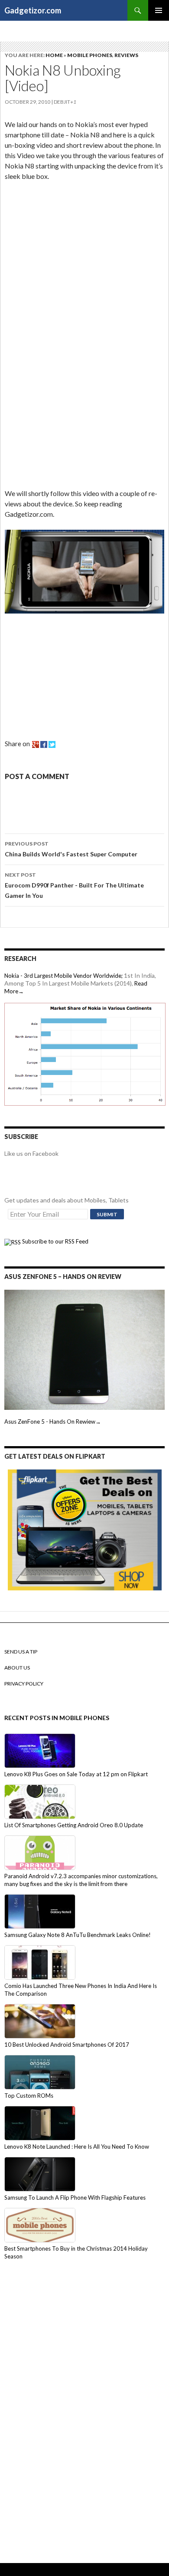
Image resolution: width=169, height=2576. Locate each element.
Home (54, 55)
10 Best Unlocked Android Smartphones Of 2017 (67, 2045)
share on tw (52, 744)
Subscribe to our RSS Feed (55, 1241)
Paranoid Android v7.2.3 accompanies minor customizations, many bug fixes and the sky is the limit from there (81, 1880)
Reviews (126, 55)
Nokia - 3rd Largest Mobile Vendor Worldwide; (63, 976)
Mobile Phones (90, 55)
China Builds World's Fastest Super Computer (71, 849)
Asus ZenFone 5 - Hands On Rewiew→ (53, 1422)
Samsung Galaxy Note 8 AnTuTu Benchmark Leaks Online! (78, 1935)
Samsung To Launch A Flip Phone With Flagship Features (75, 2198)
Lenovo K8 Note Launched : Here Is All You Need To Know (77, 2147)
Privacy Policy (24, 1684)
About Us (17, 1668)
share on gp (36, 744)
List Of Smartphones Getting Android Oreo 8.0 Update (74, 1825)
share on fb (44, 744)
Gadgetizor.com (33, 10)
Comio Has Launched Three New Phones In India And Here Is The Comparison (81, 1990)
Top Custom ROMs (29, 2096)
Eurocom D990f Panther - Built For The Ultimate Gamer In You (74, 885)
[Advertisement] (70, 246)
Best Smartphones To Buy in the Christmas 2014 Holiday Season (76, 2252)
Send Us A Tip (21, 1652)
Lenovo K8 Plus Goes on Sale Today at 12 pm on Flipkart (76, 1774)
